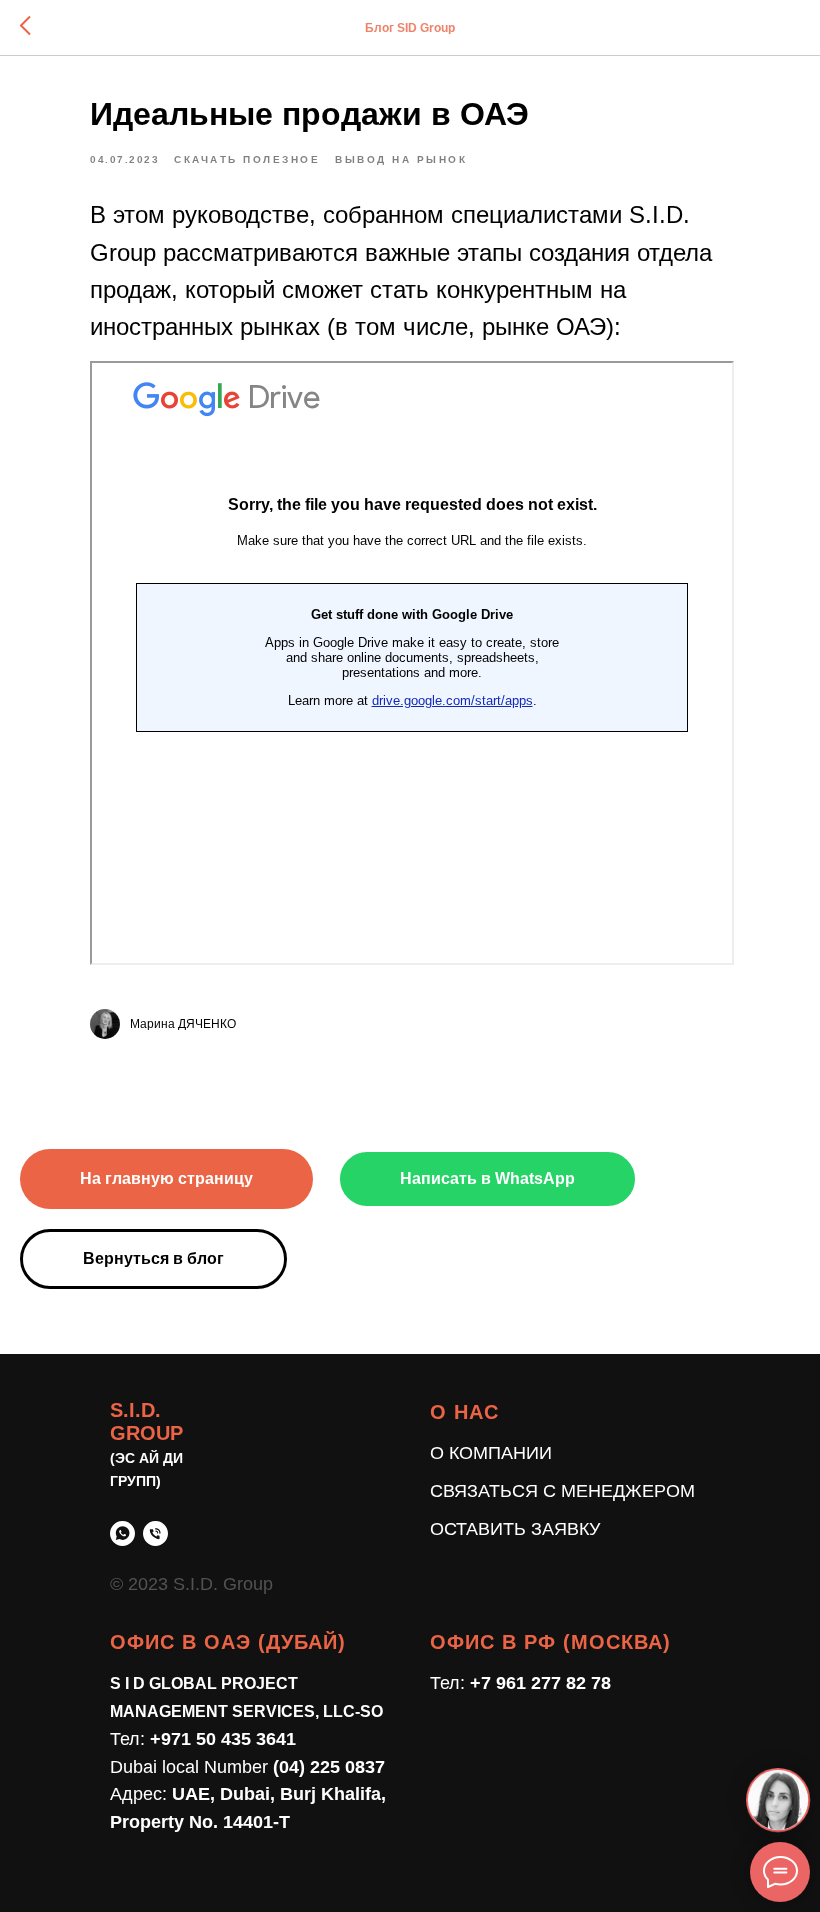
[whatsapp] (122, 1533)
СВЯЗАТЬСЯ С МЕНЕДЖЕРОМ (562, 1491)
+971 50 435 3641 (223, 1739)
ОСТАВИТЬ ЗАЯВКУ (515, 1529)
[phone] (155, 1533)
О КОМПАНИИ (491, 1453)
